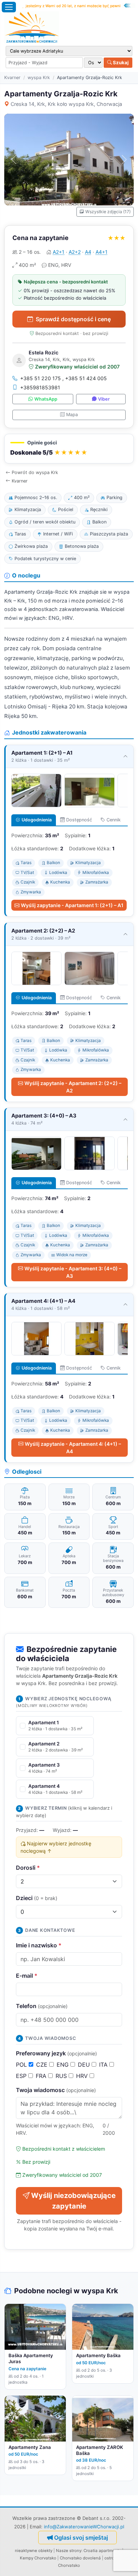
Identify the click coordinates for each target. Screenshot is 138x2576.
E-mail (27, 1976)
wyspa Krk (39, 77)
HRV (83, 2076)
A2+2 (75, 252)
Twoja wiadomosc (56, 2090)
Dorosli (28, 1868)
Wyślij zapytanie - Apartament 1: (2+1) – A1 (72, 905)
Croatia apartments (102, 2551)
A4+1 (102, 252)
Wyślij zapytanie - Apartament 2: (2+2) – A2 (73, 1087)
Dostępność (79, 820)
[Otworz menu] (9, 7)
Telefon (42, 2006)
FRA (42, 2076)
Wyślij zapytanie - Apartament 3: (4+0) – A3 (73, 1272)
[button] (69, 449)
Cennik (114, 820)
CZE (43, 2065)
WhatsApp (46, 399)
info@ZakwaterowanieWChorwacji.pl (84, 2527)
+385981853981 (40, 387)
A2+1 (59, 252)
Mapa (72, 415)
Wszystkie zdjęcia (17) (108, 212)
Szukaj (120, 62)
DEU (85, 2065)
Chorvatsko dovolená (80, 2558)
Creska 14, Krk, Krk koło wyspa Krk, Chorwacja (66, 104)
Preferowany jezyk (56, 2053)
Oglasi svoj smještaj (81, 2538)
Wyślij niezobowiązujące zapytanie (73, 2201)
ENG (64, 2065)
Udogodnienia (37, 820)
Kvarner (12, 77)
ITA (104, 2065)
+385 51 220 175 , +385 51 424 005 (64, 378)
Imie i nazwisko (39, 1945)
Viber (104, 399)
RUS (62, 2076)
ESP (22, 2076)
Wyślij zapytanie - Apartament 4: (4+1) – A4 (73, 1448)
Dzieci (37, 1898)
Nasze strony (69, 2551)
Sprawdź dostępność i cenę (73, 319)
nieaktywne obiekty (34, 2551)
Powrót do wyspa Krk (35, 472)
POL (22, 2065)
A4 (88, 252)
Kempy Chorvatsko (38, 2558)
